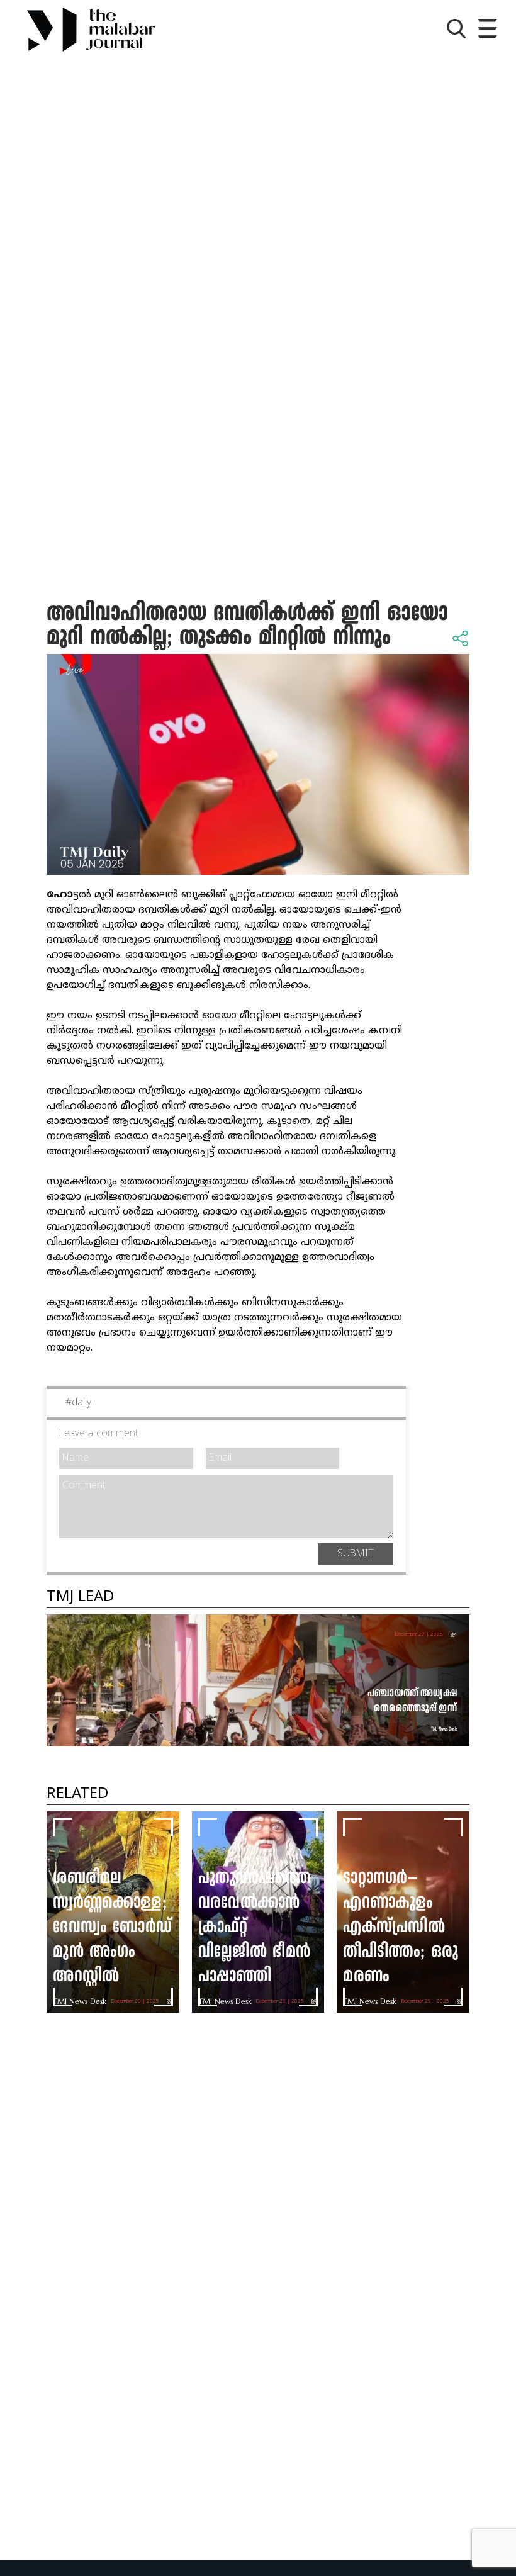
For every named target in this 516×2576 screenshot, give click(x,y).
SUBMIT (356, 1554)
